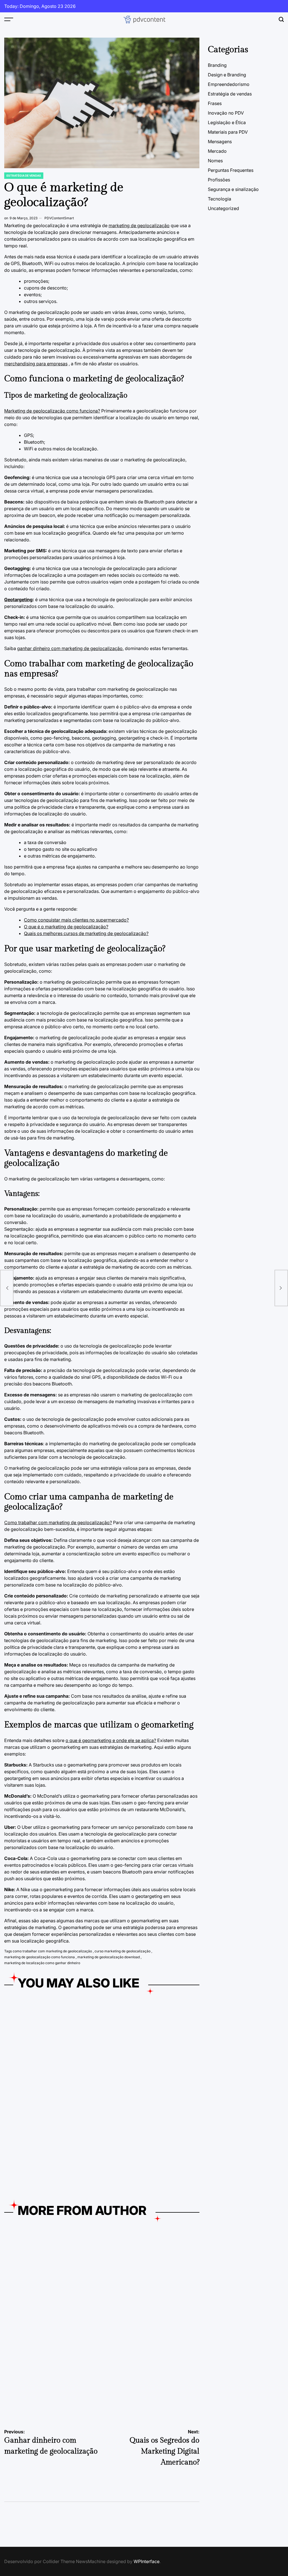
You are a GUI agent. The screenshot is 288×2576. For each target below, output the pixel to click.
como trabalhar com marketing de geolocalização (52, 1951)
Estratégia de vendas (24, 175)
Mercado (217, 151)
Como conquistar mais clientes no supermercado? (76, 920)
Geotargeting (18, 599)
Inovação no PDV (226, 113)
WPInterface (147, 2561)
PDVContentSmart (59, 218)
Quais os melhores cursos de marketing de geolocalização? (86, 933)
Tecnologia (220, 199)
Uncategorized (223, 208)
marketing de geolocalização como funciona (40, 1957)
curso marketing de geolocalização (122, 1951)
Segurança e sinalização (233, 189)
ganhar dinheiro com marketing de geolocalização (70, 648)
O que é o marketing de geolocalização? (66, 927)
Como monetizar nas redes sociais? (48, 2092)
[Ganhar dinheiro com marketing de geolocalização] (7, 1288)
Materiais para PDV (228, 132)
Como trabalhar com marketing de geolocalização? (58, 1522)
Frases (215, 103)
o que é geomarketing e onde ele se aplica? (111, 1740)
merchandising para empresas (36, 364)
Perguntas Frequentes (231, 170)
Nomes (215, 161)
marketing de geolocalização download (109, 1957)
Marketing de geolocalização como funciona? (52, 411)
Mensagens (220, 142)
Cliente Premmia (126, 2092)
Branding (217, 65)
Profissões (219, 180)
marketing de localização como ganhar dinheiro (42, 1963)
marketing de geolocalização (139, 225)
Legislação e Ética (227, 122)
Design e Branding (227, 75)
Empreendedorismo (22, 2311)
